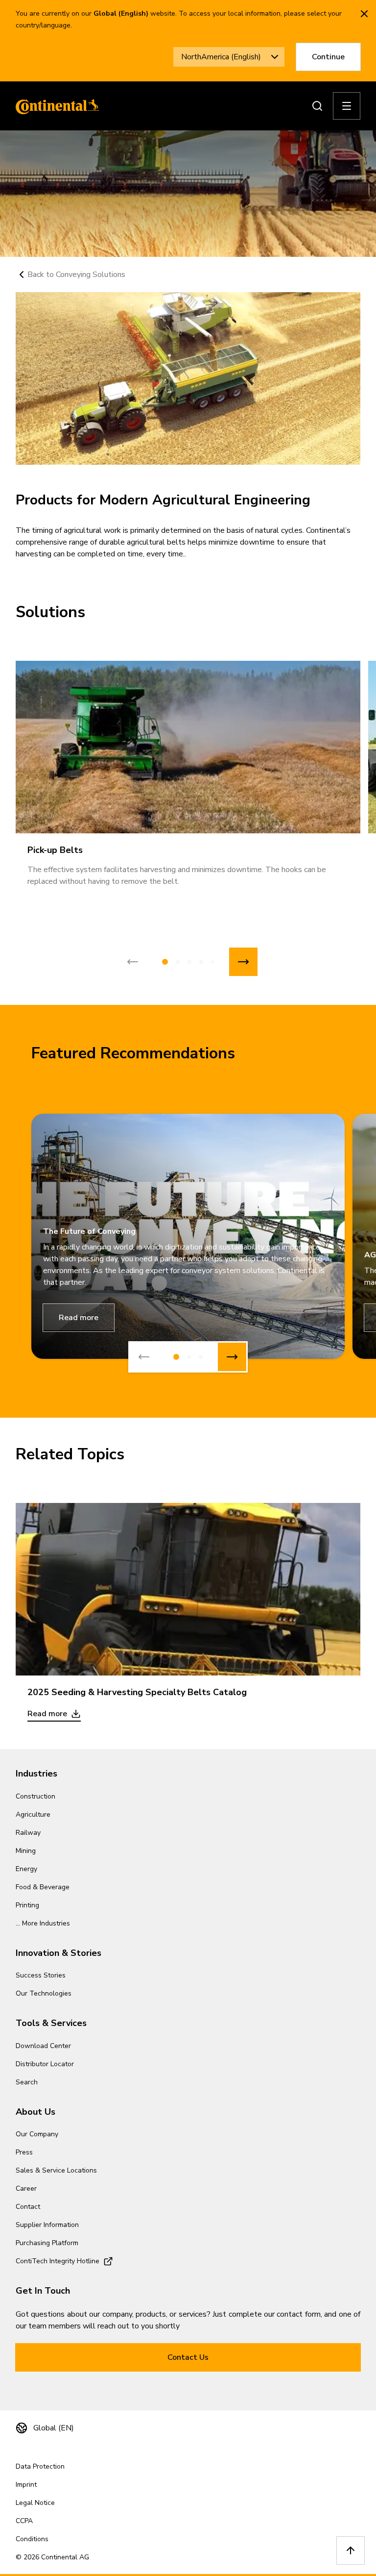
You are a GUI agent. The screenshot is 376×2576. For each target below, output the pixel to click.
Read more (79, 1318)
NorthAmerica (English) (221, 57)
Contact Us (188, 2357)
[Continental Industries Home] (55, 106)
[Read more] (188, 1589)
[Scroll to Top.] (351, 2551)
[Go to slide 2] (178, 962)
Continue (328, 57)
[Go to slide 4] (201, 962)
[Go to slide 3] (189, 962)
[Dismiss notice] (364, 14)
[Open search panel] (317, 106)
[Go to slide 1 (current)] (165, 962)
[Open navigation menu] (347, 106)
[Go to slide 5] (212, 962)
